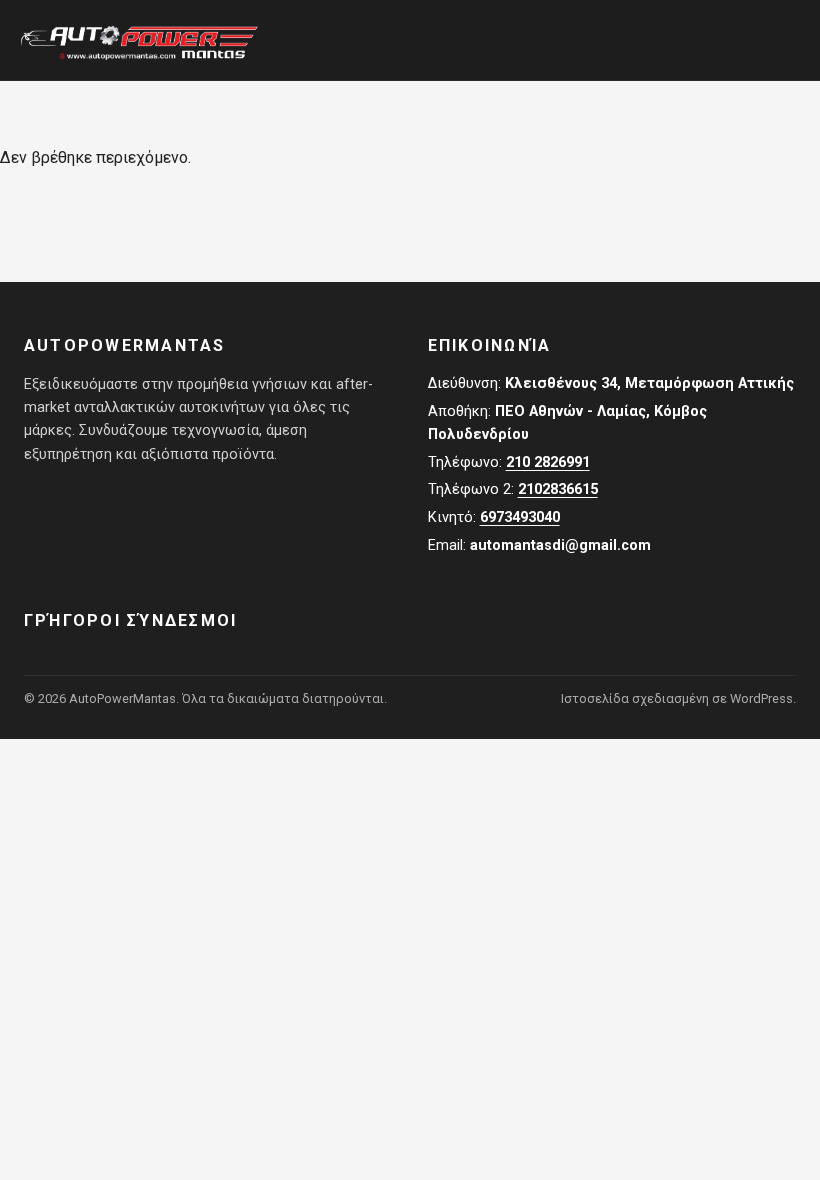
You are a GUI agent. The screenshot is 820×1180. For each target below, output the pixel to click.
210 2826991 (548, 462)
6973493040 (520, 517)
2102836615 (558, 489)
